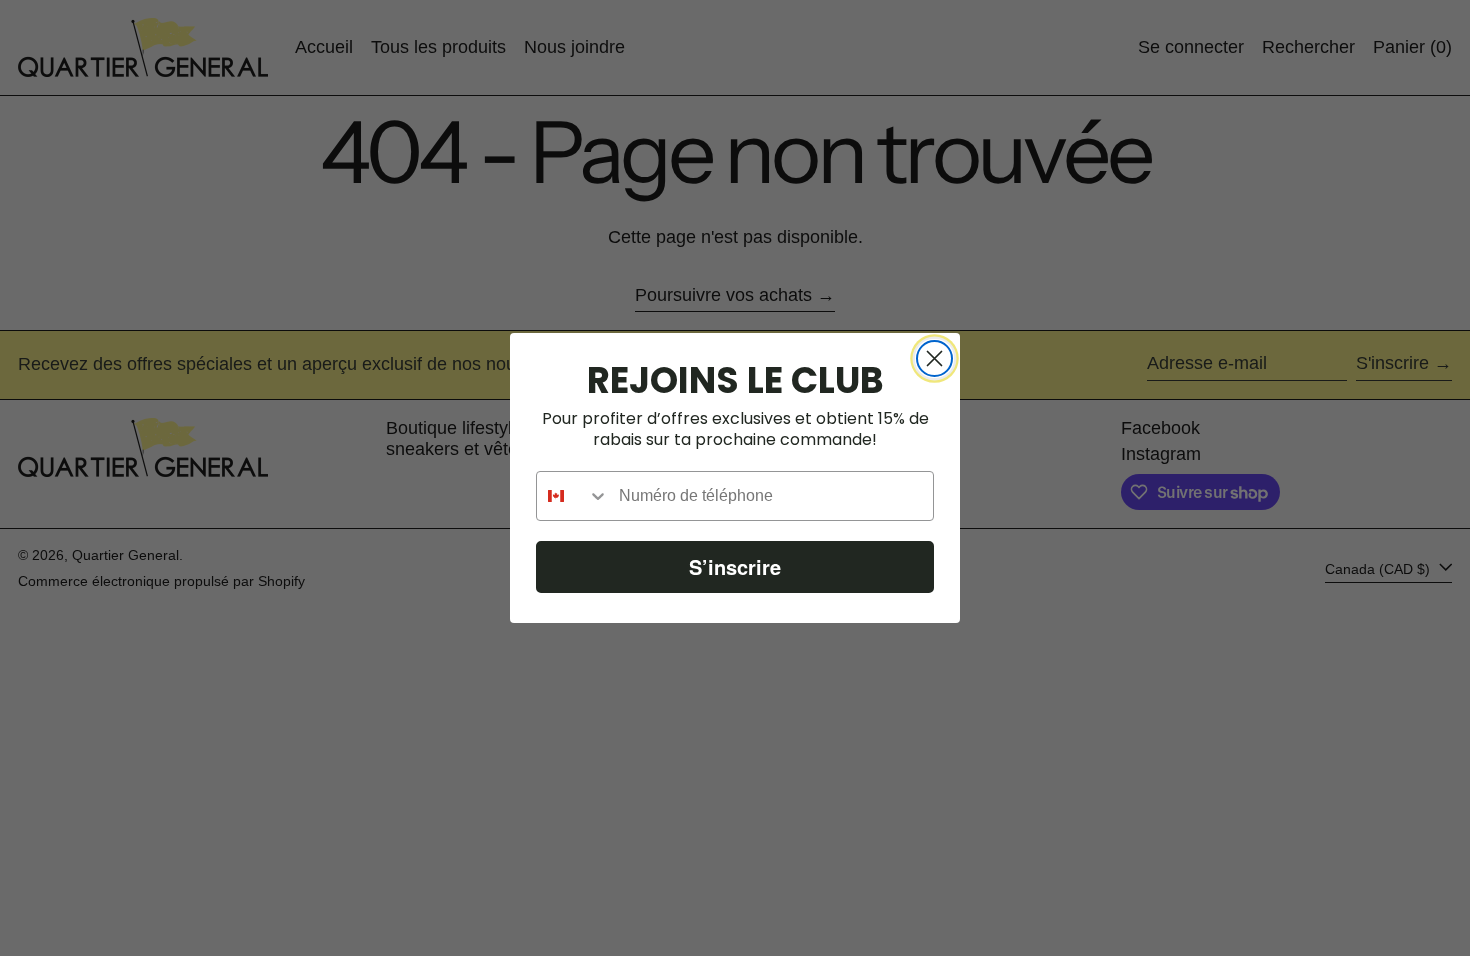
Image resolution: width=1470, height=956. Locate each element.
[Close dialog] (934, 358)
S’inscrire (735, 566)
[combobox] (573, 496)
